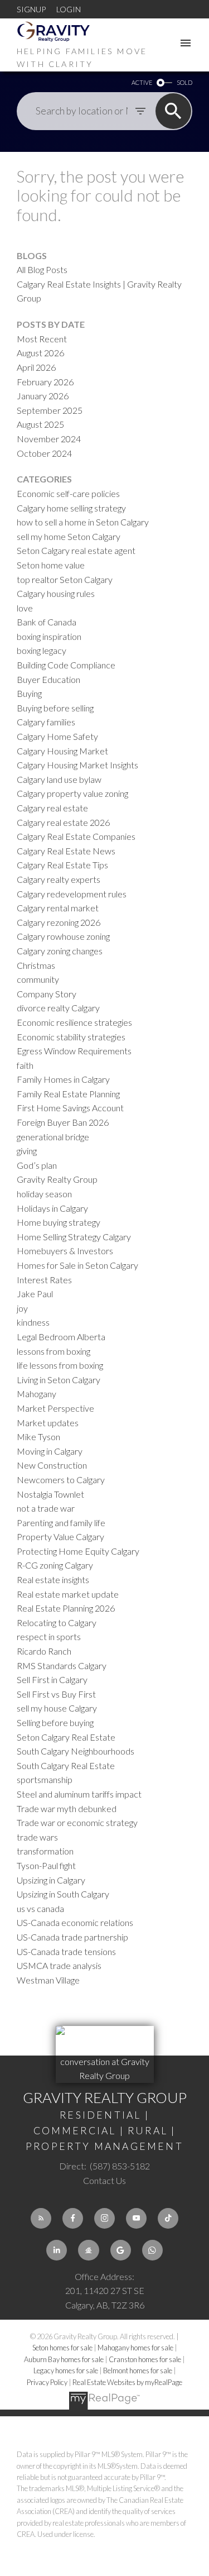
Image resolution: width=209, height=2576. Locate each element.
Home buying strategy (59, 1222)
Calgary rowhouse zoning (63, 936)
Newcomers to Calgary (61, 1480)
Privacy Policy (47, 2382)
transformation (45, 1851)
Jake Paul (35, 1294)
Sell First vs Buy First (56, 1694)
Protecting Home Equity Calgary (78, 1551)
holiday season (44, 1194)
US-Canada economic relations (75, 1922)
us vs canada (40, 1908)
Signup (31, 9)
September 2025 (50, 410)
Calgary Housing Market (62, 751)
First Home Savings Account (70, 1108)
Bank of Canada (47, 622)
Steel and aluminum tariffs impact (79, 1794)
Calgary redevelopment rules (72, 894)
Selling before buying (55, 1722)
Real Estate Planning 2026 (66, 1608)
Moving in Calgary (50, 1451)
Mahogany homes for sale (136, 2348)
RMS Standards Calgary (62, 1665)
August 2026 (40, 353)
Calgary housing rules (56, 593)
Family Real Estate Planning (68, 1094)
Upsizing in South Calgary (63, 1894)
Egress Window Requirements (74, 1051)
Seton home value (51, 565)
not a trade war (46, 1508)
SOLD (184, 82)
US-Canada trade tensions (66, 1951)
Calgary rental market (58, 908)
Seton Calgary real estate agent (76, 550)
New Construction (52, 1465)
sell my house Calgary (57, 1708)
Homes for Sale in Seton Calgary (77, 1265)
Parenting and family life (61, 1523)
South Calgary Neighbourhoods (76, 1751)
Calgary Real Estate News (66, 851)
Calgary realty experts (59, 879)
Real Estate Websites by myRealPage (127, 2382)
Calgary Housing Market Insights (77, 765)
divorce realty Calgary (58, 1008)
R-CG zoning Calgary (55, 1565)
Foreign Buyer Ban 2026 (63, 1122)
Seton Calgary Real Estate (66, 1737)
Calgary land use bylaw (59, 779)
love (25, 608)
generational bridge (53, 1137)
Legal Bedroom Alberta (61, 1337)
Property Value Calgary (60, 1536)
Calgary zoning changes (60, 951)
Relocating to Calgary (57, 1622)
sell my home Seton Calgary (69, 536)
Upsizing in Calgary (51, 1880)
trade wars (37, 1837)
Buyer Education (48, 679)
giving (27, 1151)
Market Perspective (55, 1408)
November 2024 (49, 439)
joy (22, 1308)
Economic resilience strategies (74, 1022)
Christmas (36, 965)
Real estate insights (53, 1579)
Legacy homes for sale (66, 2371)
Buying (29, 693)
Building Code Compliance (66, 665)
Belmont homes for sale (138, 2371)
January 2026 (43, 396)
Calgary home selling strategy (71, 508)
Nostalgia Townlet (50, 1494)
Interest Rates (44, 1280)
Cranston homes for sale (145, 2359)
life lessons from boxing (60, 1365)
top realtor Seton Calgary (65, 579)
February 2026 (45, 382)
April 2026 (36, 367)
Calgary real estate (52, 808)
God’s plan (37, 1165)
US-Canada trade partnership (72, 1937)
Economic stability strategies (71, 1037)
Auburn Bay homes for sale (64, 2359)
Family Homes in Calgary (63, 1079)
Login (69, 9)
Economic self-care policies (68, 493)
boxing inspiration (49, 636)
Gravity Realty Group (57, 1179)
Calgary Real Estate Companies (76, 836)
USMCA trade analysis (59, 1965)
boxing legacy (42, 650)
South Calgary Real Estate (66, 1765)
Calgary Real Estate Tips (62, 865)
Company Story (47, 994)
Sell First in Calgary (52, 1679)
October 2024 (44, 453)
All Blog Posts (42, 269)
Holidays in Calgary (52, 1208)
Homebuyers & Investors (65, 1251)
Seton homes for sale (63, 2348)
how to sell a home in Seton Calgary (83, 522)
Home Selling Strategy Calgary (74, 1237)
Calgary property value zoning (72, 793)
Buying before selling (55, 708)
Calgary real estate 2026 (63, 822)
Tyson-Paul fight (46, 1865)
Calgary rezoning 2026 (59, 922)
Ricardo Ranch (44, 1651)
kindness (33, 1322)
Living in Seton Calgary (59, 1380)
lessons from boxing (54, 1351)
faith (25, 1065)
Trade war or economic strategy (77, 1822)
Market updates (48, 1423)
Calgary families (46, 722)
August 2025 (40, 424)
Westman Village (48, 1980)
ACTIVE (142, 82)
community (38, 979)
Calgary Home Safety (57, 736)
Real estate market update (68, 1594)
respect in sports (49, 1636)
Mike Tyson (38, 1437)
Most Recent (42, 339)
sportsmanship (45, 1779)
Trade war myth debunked (67, 1808)
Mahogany (37, 1394)
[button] (41, 2218)
